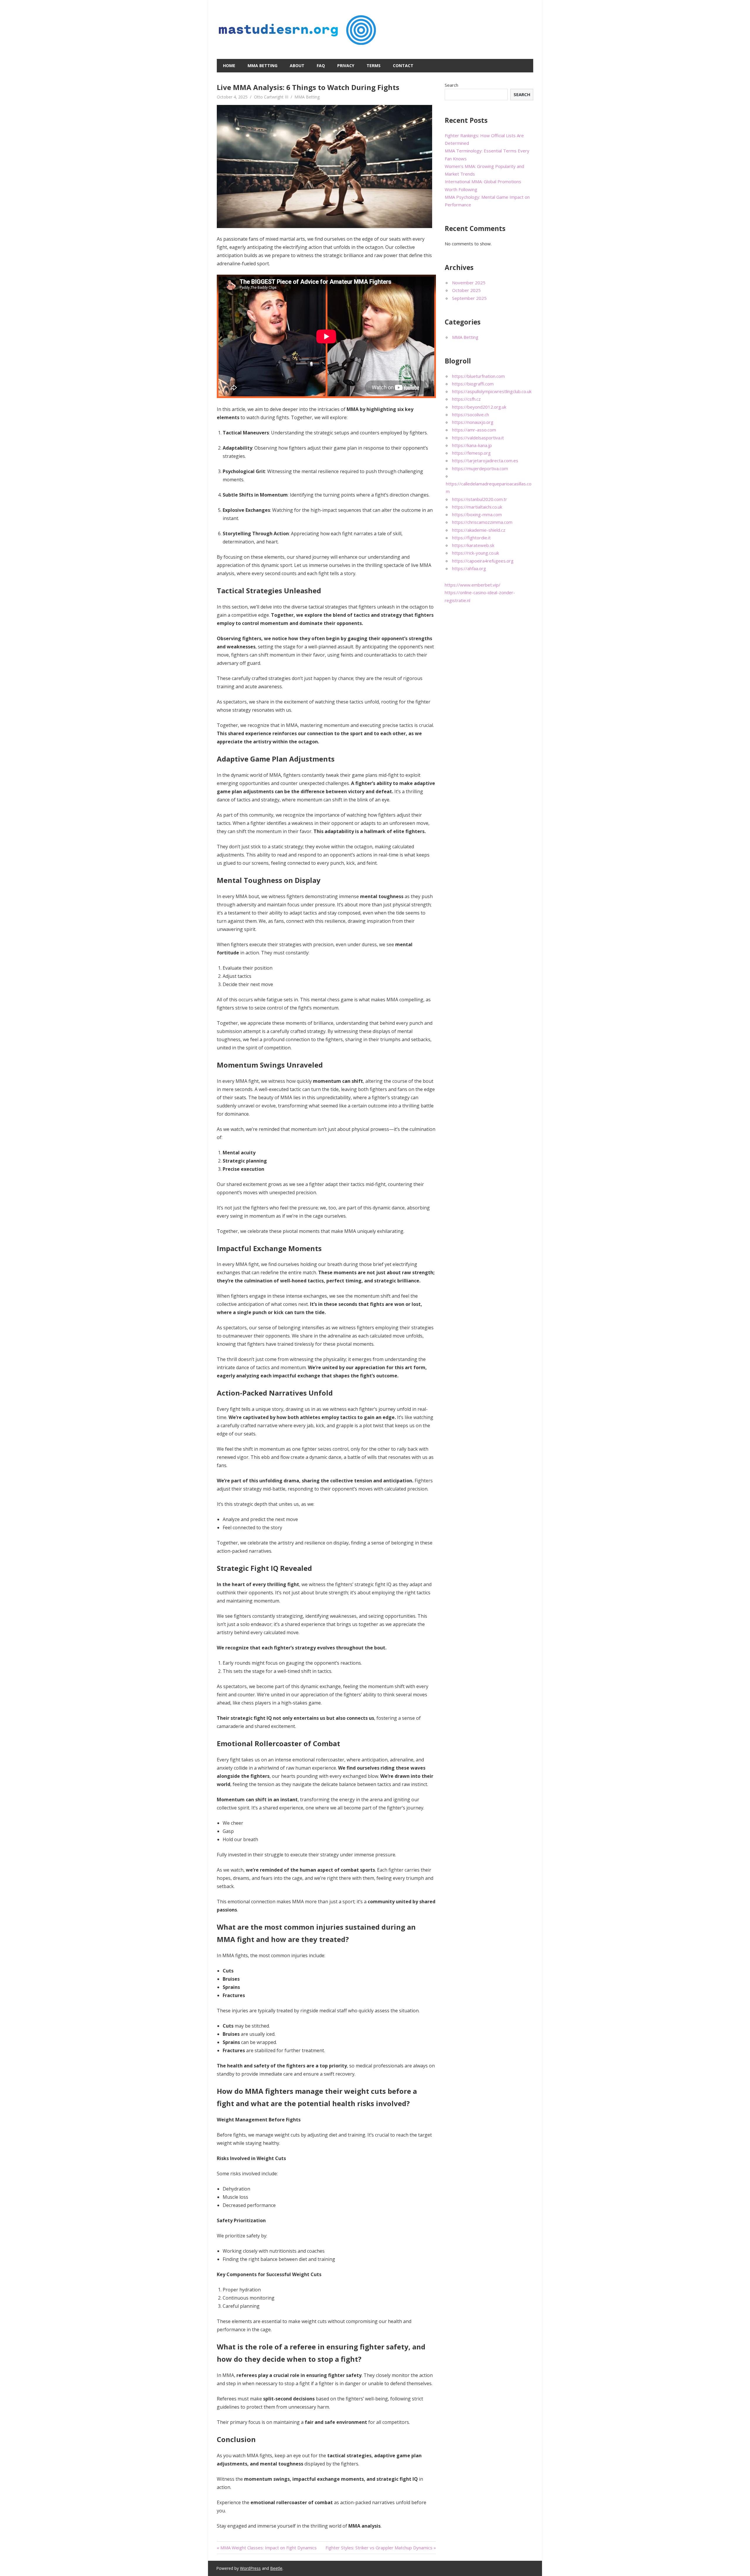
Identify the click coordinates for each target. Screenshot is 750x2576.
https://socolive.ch (471, 414)
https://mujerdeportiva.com (480, 468)
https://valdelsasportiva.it (478, 438)
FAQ (321, 66)
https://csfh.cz (466, 399)
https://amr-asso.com (474, 430)
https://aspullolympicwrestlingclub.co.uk (492, 391)
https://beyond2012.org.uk (479, 407)
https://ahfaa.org (469, 568)
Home (229, 66)
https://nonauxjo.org (473, 422)
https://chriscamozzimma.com (482, 522)
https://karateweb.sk (473, 545)
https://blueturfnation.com (478, 376)
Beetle (276, 2568)
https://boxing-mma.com (477, 514)
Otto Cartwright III (271, 97)
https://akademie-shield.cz (479, 530)
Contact (403, 66)
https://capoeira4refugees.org (483, 561)
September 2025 (469, 298)
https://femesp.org (471, 453)
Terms (374, 66)
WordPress (250, 2568)
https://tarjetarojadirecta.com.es (485, 461)
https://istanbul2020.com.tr (480, 499)
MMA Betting (262, 66)
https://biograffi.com (473, 384)
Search (451, 85)
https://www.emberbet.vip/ (473, 585)
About (297, 66)
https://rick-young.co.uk (475, 553)
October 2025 (466, 290)
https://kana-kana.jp (472, 445)
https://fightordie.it (471, 538)
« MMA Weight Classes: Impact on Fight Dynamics (267, 2548)
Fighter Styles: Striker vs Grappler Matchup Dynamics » (381, 2548)
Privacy (346, 66)
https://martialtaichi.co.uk (477, 507)
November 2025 (469, 283)
